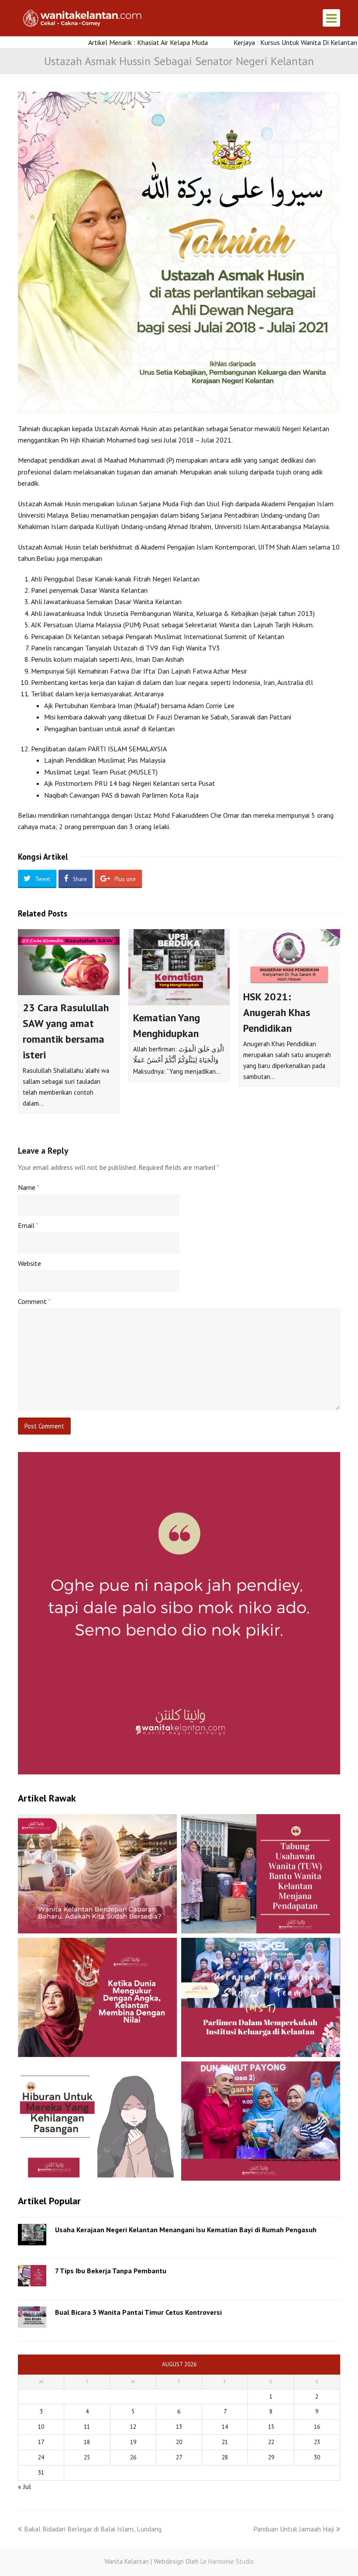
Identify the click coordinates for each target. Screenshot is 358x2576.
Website (29, 1263)
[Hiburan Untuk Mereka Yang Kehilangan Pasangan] (97, 2121)
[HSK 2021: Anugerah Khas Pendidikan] (289, 957)
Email (28, 1225)
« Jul (24, 2486)
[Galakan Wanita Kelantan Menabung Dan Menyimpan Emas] (261, 2121)
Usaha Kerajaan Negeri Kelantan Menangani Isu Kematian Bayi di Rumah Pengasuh (186, 2230)
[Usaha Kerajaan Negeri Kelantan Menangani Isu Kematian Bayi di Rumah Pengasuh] (32, 2235)
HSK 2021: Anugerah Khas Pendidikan (277, 1012)
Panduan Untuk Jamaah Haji (294, 2529)
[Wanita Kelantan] (83, 17)
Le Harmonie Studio (227, 2561)
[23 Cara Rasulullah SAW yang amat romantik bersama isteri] (69, 962)
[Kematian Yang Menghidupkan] (179, 967)
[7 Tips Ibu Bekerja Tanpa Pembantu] (32, 2276)
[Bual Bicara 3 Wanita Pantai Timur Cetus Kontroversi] (32, 2317)
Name (28, 1187)
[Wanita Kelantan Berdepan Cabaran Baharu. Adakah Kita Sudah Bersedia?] (97, 1874)
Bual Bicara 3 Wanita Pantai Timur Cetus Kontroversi (138, 2312)
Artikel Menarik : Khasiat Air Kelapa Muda (96, 42)
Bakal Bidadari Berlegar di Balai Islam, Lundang (93, 2529)
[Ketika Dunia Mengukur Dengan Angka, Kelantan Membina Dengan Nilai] (97, 1997)
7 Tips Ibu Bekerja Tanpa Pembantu (111, 2271)
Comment (34, 1301)
